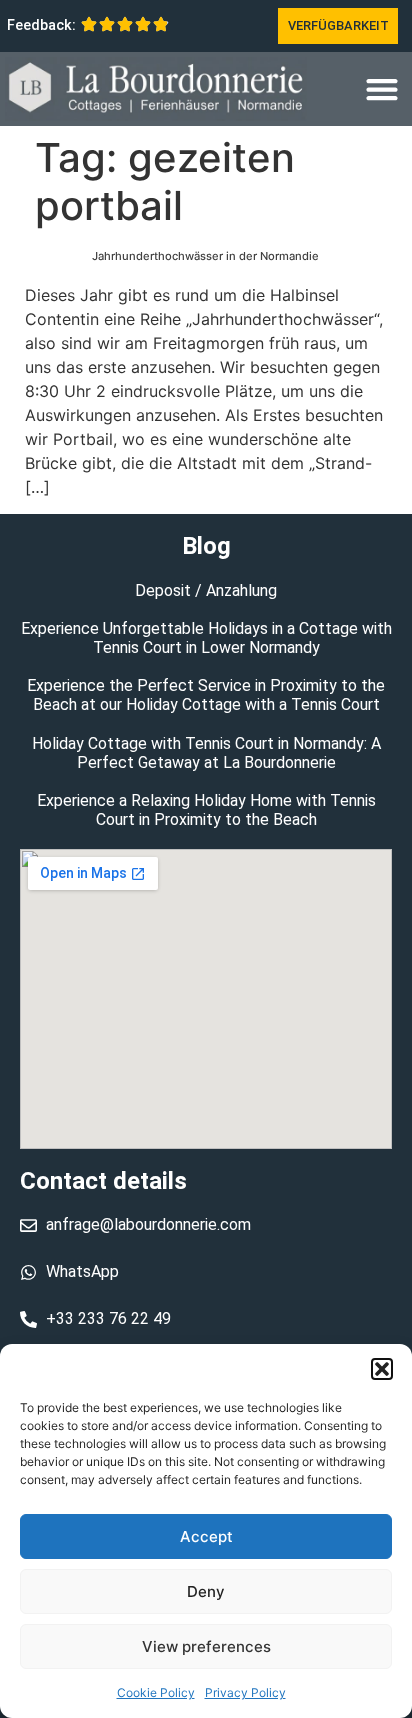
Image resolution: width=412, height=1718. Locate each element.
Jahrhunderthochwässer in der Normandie (205, 256)
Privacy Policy (245, 1692)
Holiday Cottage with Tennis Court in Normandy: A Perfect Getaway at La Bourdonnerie (206, 753)
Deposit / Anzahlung (206, 590)
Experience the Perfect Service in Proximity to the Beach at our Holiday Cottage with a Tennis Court (206, 695)
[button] (382, 1369)
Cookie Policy (156, 1692)
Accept (206, 1536)
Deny (206, 1591)
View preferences (206, 1646)
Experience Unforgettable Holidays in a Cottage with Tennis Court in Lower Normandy (206, 638)
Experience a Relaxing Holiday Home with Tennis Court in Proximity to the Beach (206, 810)
